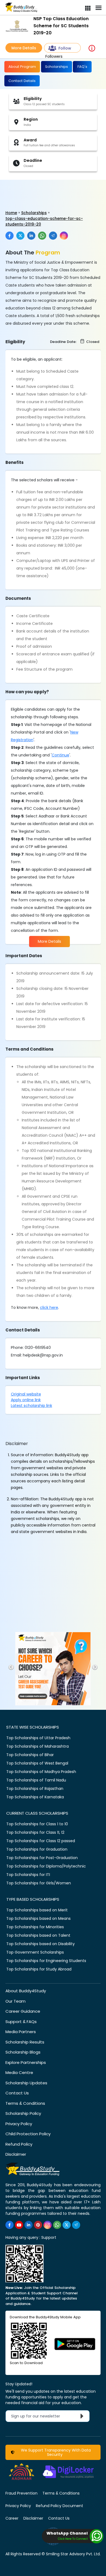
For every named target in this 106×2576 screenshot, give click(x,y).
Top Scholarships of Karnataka (35, 1797)
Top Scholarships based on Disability (40, 1944)
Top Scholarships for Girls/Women (39, 1883)
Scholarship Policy (23, 2113)
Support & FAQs (21, 2022)
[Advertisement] (42, 189)
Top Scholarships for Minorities (35, 1927)
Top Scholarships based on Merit (37, 1910)
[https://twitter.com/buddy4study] (67, 2225)
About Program (22, 67)
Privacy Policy (19, 2124)
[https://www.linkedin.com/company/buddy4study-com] (29, 2225)
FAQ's (82, 67)
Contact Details (22, 81)
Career (12, 2518)
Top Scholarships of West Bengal (37, 1763)
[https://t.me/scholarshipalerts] (76, 2225)
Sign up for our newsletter (39, 2416)
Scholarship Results (25, 2042)
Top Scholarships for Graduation (37, 1849)
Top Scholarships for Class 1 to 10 (37, 1824)
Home (11, 213)
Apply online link (26, 1400)
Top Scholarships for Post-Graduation (42, 1858)
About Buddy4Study (26, 1991)
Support (49, 2237)
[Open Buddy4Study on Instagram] (64, 236)
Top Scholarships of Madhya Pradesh (41, 1772)
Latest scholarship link (32, 1406)
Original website (26, 1394)
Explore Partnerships (26, 2062)
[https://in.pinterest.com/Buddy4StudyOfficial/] (38, 2225)
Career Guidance (23, 2011)
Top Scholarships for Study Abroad (39, 1969)
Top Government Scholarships (35, 1952)
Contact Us (17, 2093)
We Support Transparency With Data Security (55, 2452)
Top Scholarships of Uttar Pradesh (38, 1738)
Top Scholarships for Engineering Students (46, 1961)
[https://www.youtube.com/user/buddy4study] (19, 2225)
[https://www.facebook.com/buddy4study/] (10, 2225)
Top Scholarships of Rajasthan (35, 1789)
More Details (24, 48)
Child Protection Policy (28, 2134)
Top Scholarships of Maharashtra (38, 1746)
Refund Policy (19, 2144)
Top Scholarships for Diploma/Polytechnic (46, 1866)
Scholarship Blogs (23, 2052)
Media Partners (21, 2032)
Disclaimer (16, 2154)
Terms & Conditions (25, 2103)
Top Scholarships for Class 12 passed (41, 1841)
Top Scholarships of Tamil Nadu (36, 1780)
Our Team (15, 2001)
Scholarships (57, 67)
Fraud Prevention (21, 2493)
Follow (65, 48)
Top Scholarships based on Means (38, 1918)
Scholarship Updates (26, 2083)
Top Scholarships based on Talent (38, 1935)
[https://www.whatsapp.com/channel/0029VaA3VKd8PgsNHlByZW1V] (57, 2225)
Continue (60, 755)
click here (49, 1307)
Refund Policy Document (60, 2506)
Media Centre (19, 2072)
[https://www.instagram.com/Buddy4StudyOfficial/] (48, 2225)
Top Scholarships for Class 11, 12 (35, 1832)
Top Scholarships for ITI (28, 1875)
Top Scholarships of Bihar (30, 1755)
